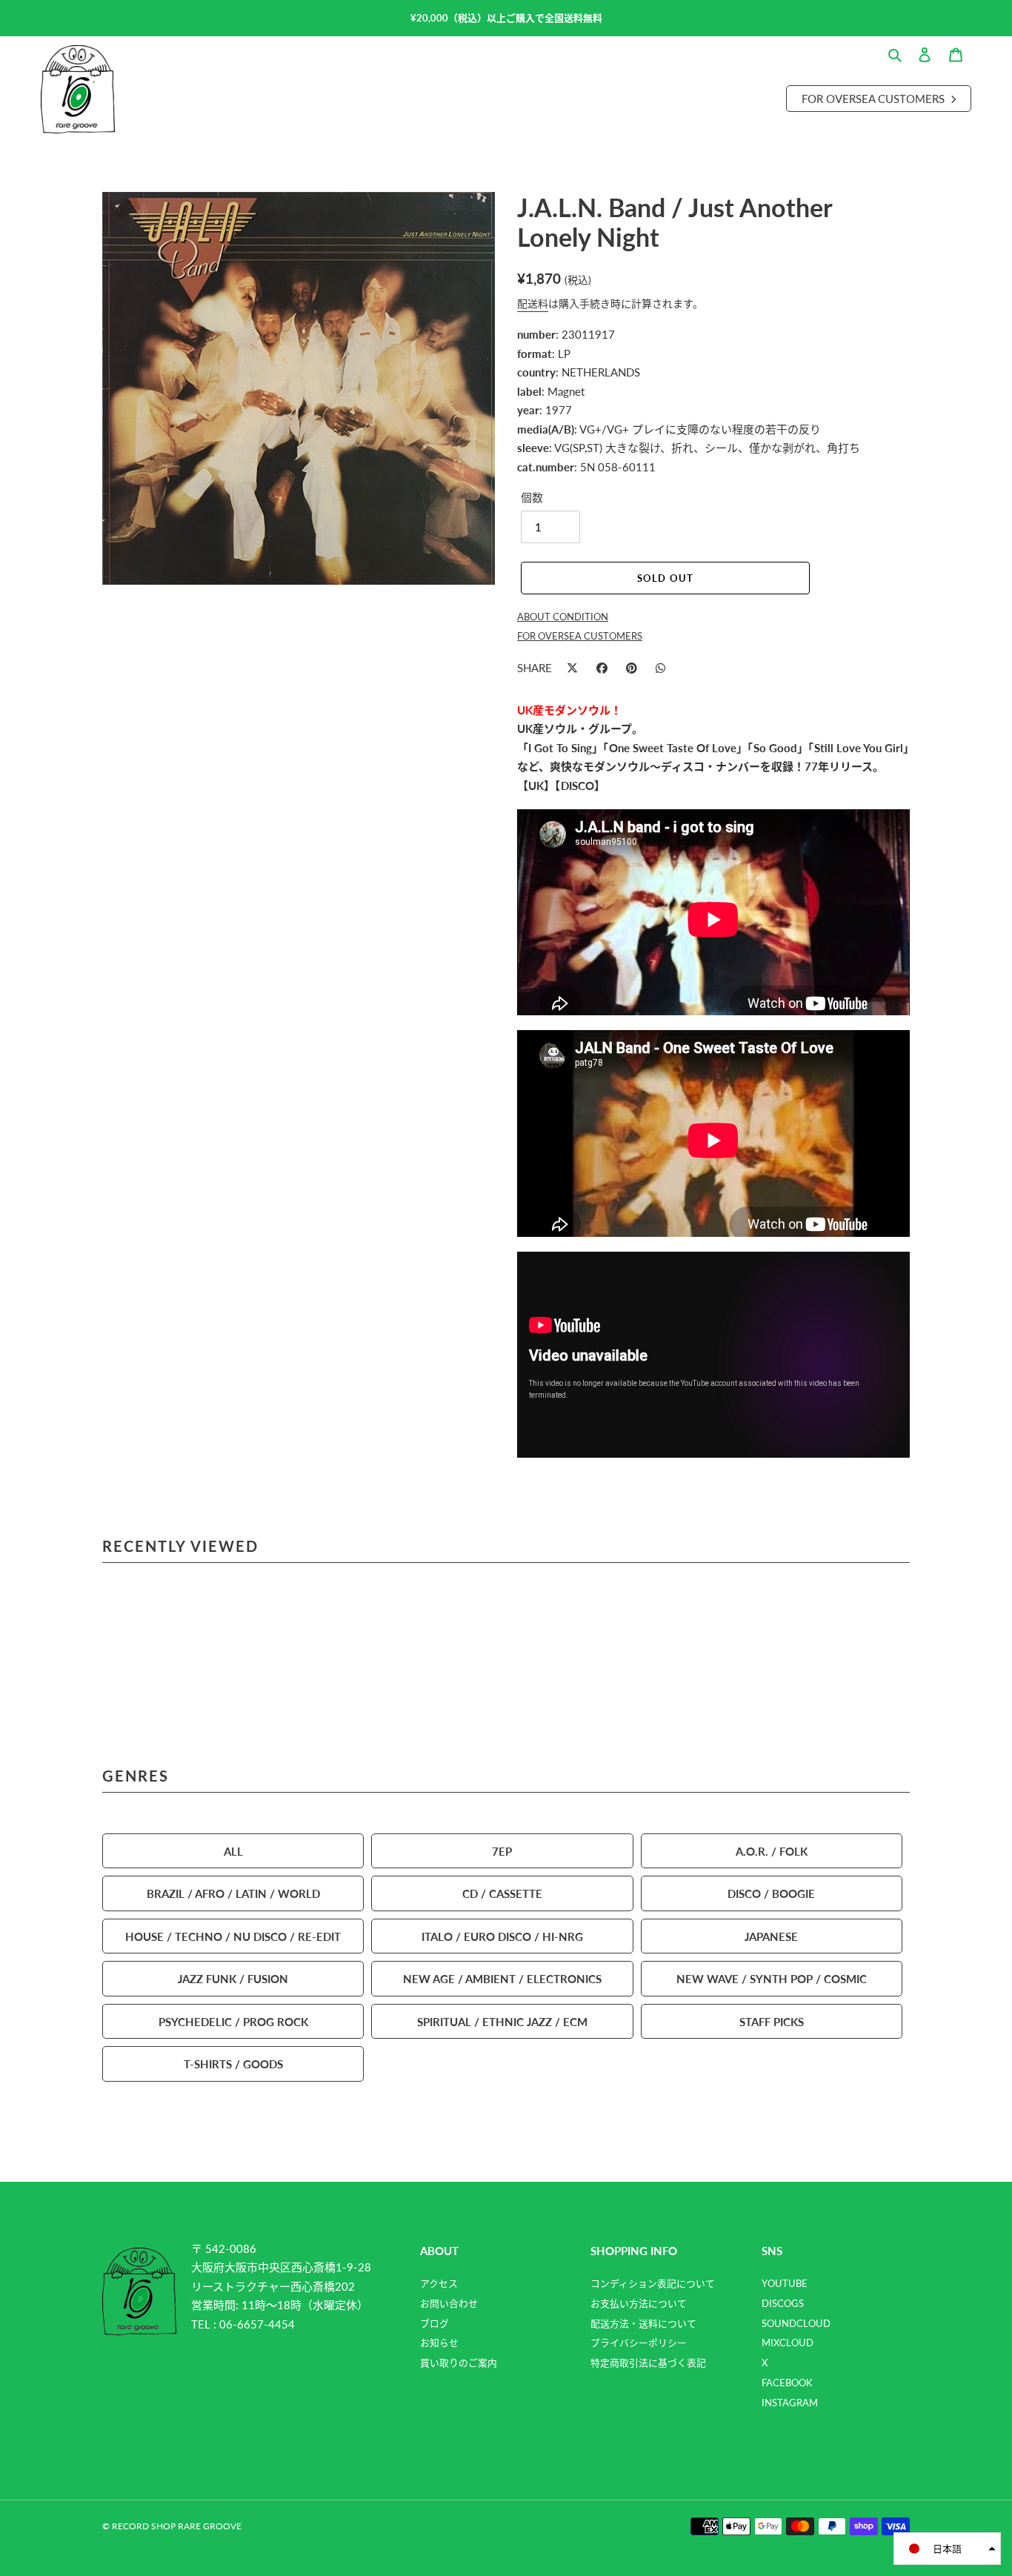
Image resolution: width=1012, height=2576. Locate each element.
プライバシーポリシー (639, 2343)
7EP (502, 1851)
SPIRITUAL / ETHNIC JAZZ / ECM (502, 2021)
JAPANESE (771, 1936)
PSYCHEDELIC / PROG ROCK (233, 2021)
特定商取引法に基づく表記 (648, 2363)
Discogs (783, 2303)
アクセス (439, 2283)
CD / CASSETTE (502, 1893)
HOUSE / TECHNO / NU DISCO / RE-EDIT (233, 1936)
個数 (532, 497)
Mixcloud (788, 2343)
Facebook (787, 2383)
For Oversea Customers (875, 98)
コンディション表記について (653, 2283)
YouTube (785, 2283)
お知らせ (439, 2343)
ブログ (435, 2323)
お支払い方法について (639, 2303)
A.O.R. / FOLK (772, 1851)
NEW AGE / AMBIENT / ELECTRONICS (502, 1978)
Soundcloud (796, 2323)
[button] (947, 2549)
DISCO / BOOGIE (771, 1893)
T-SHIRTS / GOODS (233, 2064)
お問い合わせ (449, 2303)
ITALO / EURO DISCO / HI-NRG (502, 1936)
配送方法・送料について (643, 2323)
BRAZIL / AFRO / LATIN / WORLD (233, 1893)
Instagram (790, 2403)
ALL (233, 1851)
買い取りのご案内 (459, 2363)
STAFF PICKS (772, 2021)
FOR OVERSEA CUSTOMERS (580, 636)
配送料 (533, 303)
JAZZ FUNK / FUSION (233, 1978)
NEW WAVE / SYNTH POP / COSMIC (772, 1978)
